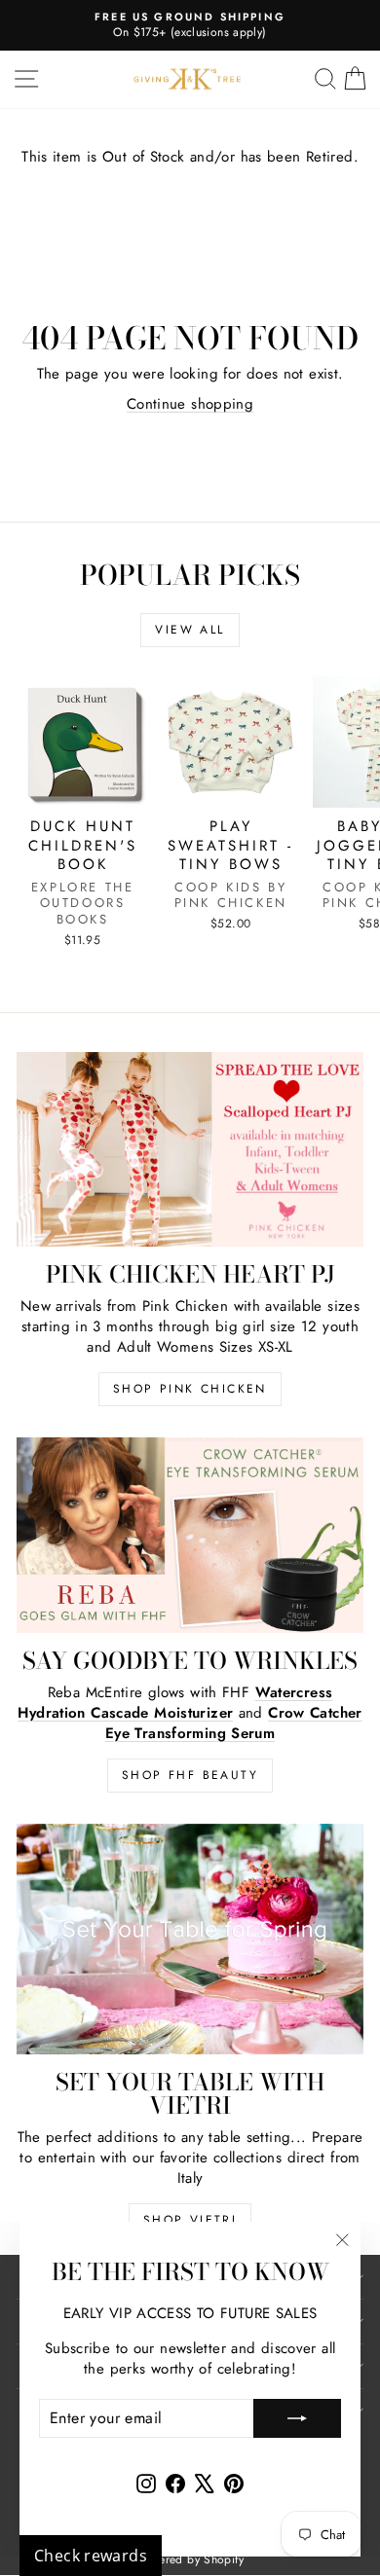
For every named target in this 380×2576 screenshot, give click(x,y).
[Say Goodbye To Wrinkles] (190, 1535)
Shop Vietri (190, 2220)
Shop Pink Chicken (190, 1389)
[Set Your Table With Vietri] (190, 1939)
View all (190, 630)
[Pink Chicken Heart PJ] (190, 1149)
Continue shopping (190, 404)
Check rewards (91, 2556)
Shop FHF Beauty (190, 1775)
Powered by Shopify (190, 2559)
